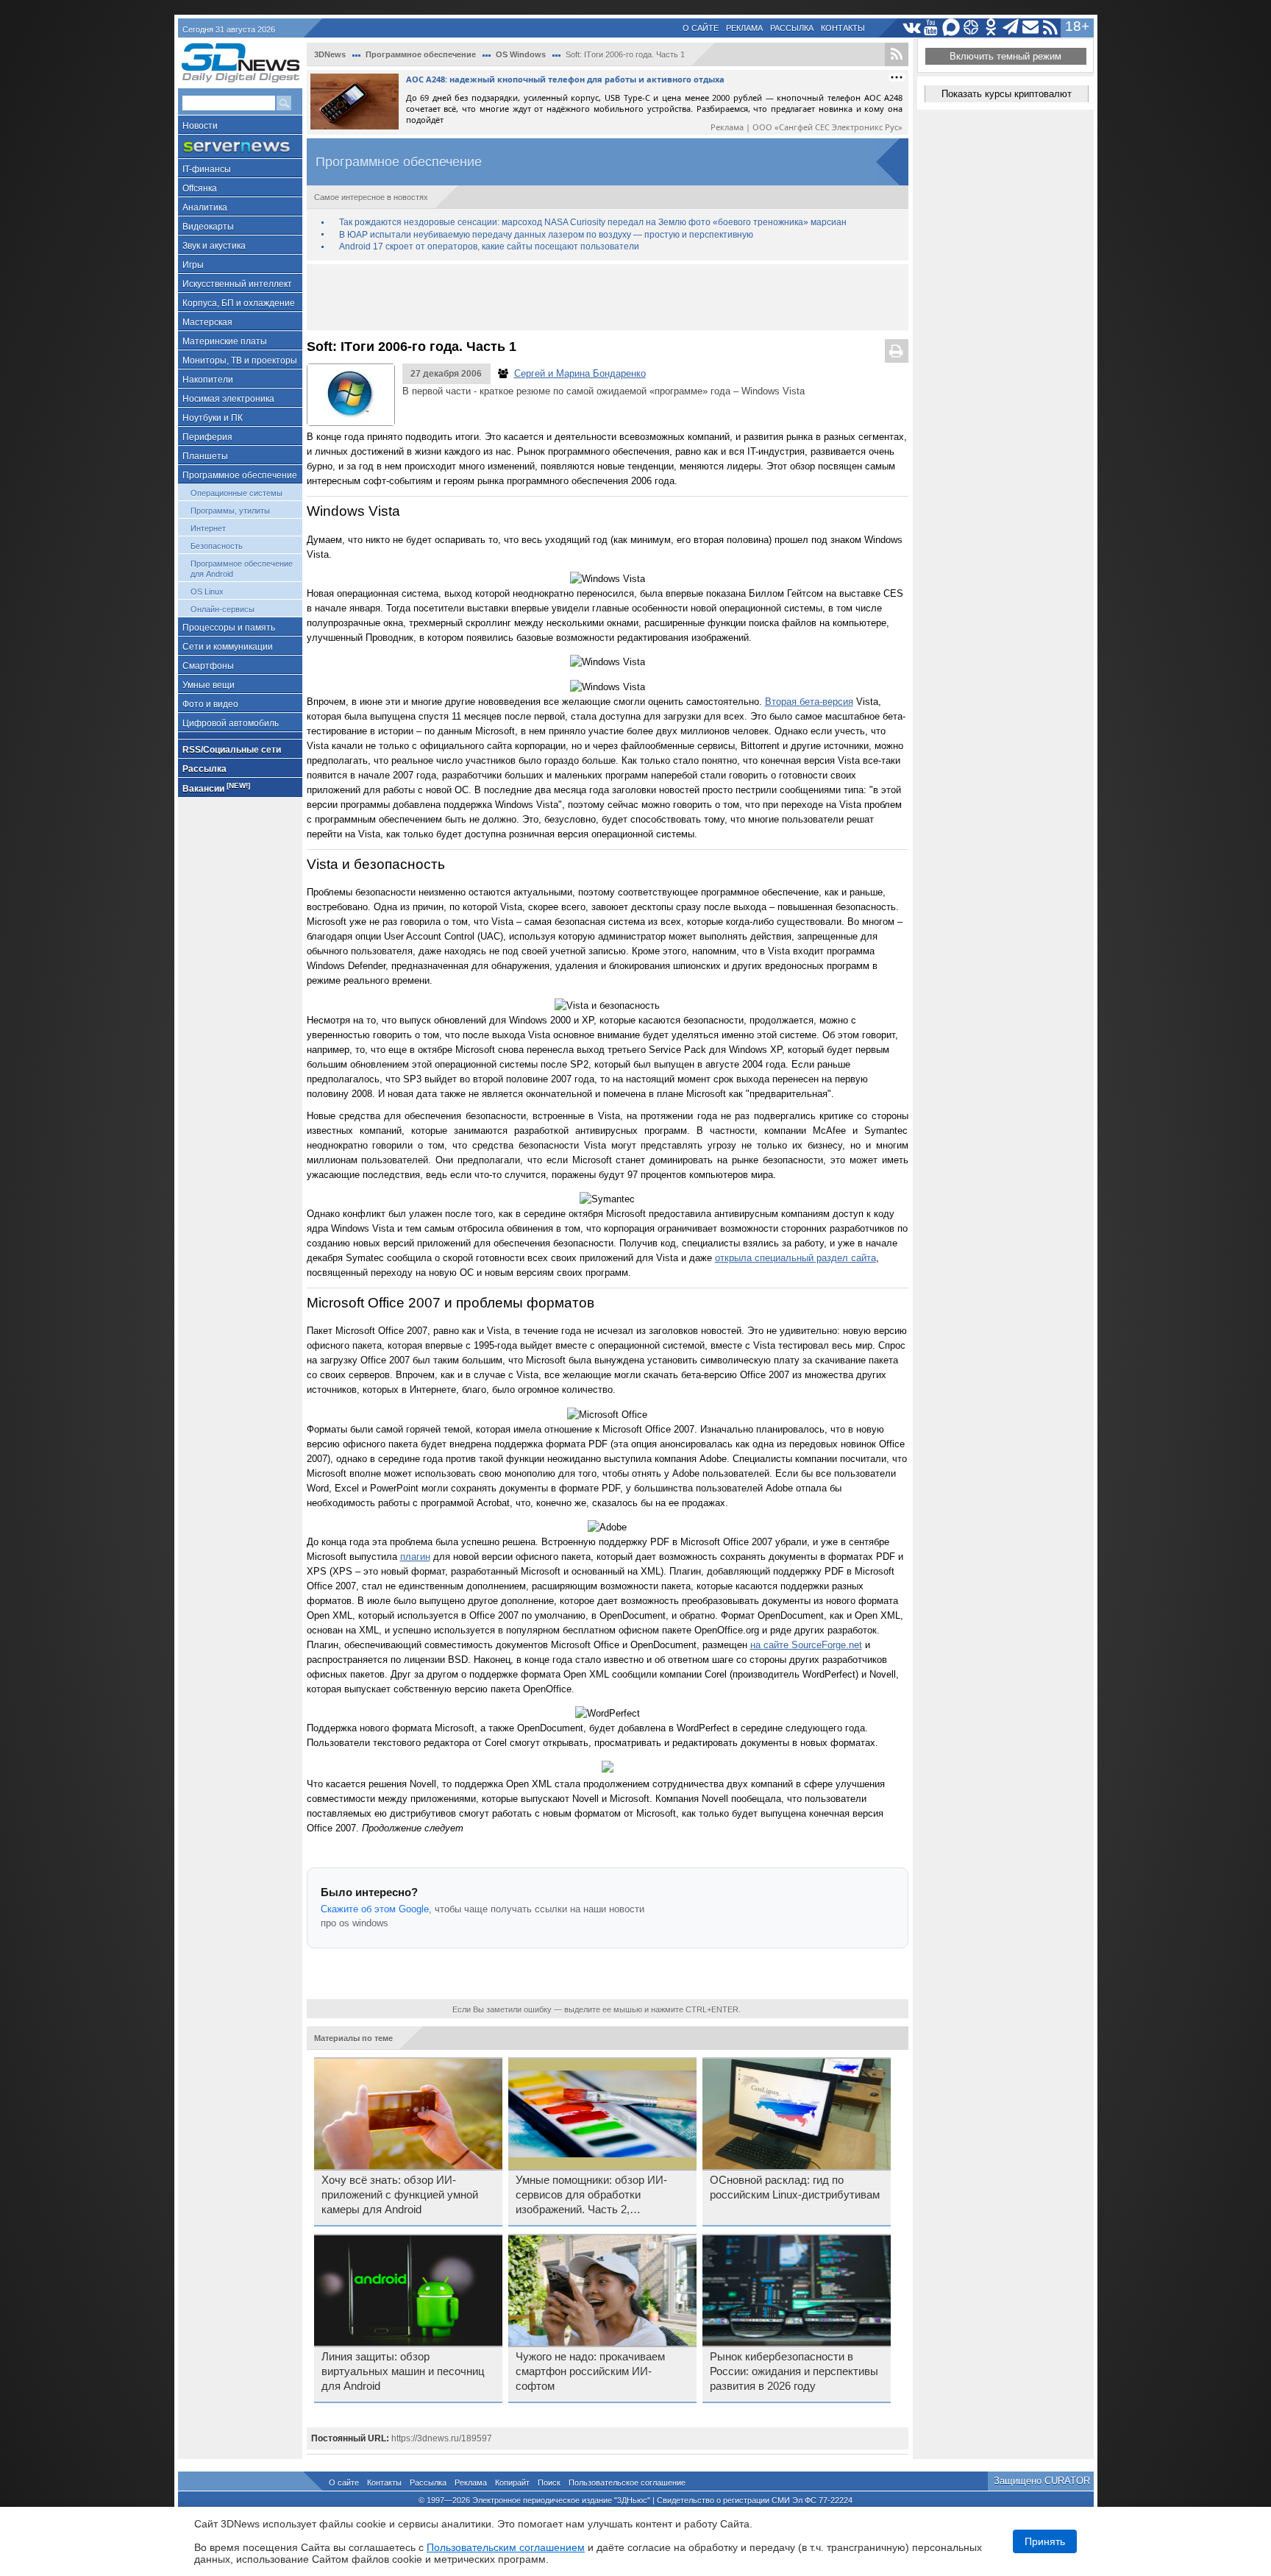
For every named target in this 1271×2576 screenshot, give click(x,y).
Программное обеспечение (240, 475)
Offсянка (200, 188)
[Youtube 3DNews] (932, 28)
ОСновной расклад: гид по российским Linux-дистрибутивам (795, 2188)
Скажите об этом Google (375, 1909)
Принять (1045, 2541)
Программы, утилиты (230, 511)
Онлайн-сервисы (222, 609)
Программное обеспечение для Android (242, 569)
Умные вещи (209, 685)
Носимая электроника (228, 399)
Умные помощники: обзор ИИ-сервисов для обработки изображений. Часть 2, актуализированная (591, 2196)
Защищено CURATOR (1042, 2481)
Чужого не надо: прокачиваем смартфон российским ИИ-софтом (590, 2371)
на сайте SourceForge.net (806, 1645)
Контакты (843, 28)
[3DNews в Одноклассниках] (991, 28)
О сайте (701, 28)
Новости (200, 126)
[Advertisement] (608, 297)
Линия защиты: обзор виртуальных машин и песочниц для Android (403, 2371)
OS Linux (207, 592)
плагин (415, 1557)
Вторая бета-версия (809, 702)
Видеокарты (208, 227)
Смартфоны (208, 666)
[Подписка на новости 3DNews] (1031, 28)
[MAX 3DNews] (951, 28)
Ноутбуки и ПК (213, 418)
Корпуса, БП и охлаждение (239, 303)
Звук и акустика (214, 246)
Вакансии (216, 788)
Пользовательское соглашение (627, 2483)
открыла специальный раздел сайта (795, 1258)
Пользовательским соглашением (506, 2547)
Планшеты (205, 456)
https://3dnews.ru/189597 (442, 2438)
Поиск (549, 2483)
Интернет (208, 528)
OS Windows (521, 54)
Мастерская (207, 322)
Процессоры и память (229, 628)
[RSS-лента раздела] (897, 54)
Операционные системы (236, 493)
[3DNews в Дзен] (971, 28)
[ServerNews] (240, 147)
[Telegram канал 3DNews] (1011, 28)
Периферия (207, 437)
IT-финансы (207, 169)
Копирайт (512, 2483)
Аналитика (205, 207)
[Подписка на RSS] (1051, 28)
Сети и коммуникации (228, 647)
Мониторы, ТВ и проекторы (240, 361)
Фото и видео (210, 704)
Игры (193, 265)
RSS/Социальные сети (232, 750)
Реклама (744, 28)
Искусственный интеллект (237, 284)
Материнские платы (225, 341)
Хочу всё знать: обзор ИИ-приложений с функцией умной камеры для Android (400, 2195)
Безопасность (217, 546)
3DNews (330, 54)
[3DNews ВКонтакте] (912, 28)
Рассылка (792, 28)
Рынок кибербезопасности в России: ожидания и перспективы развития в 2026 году (794, 2371)
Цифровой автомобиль (231, 723)
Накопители (208, 380)
